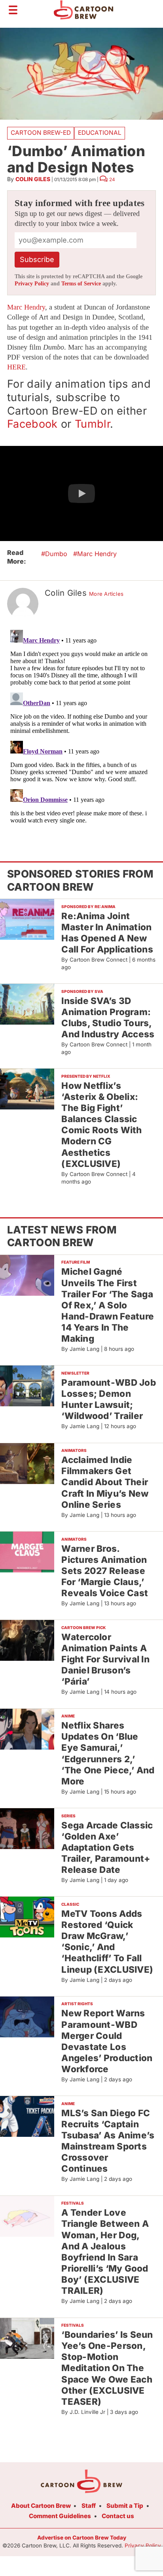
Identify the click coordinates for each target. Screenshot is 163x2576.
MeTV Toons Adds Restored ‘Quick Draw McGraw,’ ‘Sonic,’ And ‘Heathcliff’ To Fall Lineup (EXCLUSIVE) (107, 1941)
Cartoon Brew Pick (83, 1627)
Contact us (118, 2516)
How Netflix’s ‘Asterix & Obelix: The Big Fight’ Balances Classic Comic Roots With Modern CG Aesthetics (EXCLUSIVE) (101, 1124)
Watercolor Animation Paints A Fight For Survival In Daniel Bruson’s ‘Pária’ (105, 1659)
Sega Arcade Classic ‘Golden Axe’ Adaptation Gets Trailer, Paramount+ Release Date (107, 1847)
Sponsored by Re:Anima (88, 906)
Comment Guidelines (60, 2516)
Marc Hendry (26, 307)
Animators (74, 1450)
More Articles (106, 594)
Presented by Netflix (86, 1076)
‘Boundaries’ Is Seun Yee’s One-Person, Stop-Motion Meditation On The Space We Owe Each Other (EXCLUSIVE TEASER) (107, 2368)
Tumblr (92, 424)
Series (68, 1816)
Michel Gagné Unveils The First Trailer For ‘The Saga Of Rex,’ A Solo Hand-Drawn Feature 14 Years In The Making (108, 1305)
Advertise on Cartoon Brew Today (82, 2538)
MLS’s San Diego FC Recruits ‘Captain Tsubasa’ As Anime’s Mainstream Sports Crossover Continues (108, 2141)
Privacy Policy (32, 284)
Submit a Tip (125, 2506)
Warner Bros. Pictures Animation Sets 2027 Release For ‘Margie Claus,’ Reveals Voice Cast (105, 1571)
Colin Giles (33, 179)
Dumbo (56, 554)
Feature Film (76, 1262)
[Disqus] (81, 726)
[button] (81, 493)
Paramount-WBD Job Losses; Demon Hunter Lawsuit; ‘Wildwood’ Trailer (109, 1399)
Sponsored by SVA (82, 991)
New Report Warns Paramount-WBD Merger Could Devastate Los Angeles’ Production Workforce (107, 2041)
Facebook (32, 424)
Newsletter (75, 1373)
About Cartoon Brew (41, 2506)
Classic (70, 1904)
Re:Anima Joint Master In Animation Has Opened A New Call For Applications (107, 932)
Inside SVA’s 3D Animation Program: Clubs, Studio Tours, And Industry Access (108, 1017)
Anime (68, 1716)
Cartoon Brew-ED (41, 133)
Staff (89, 2506)
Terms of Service (81, 284)
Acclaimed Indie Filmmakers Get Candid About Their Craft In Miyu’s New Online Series (105, 1482)
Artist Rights (77, 2004)
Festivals (73, 2203)
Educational (100, 133)
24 (112, 180)
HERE (16, 367)
